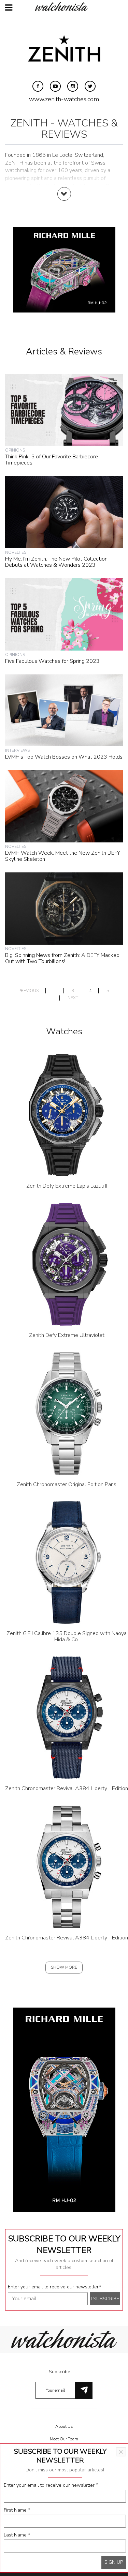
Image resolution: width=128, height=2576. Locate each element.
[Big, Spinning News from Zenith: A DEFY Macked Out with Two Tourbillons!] (64, 908)
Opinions (15, 450)
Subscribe (60, 2372)
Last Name (17, 2535)
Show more (64, 1967)
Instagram (73, 86)
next (73, 998)
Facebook (38, 86)
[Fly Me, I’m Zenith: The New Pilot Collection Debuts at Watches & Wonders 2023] (64, 512)
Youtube (55, 86)
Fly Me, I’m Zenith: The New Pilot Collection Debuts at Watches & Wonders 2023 (56, 562)
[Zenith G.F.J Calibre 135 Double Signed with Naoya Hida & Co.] (67, 1562)
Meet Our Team (64, 2439)
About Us (64, 2426)
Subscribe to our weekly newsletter (64, 2244)
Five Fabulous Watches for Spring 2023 (52, 661)
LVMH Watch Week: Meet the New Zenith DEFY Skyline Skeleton (63, 856)
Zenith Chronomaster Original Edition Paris (67, 1484)
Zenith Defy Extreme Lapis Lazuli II (67, 1186)
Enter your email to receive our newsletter (54, 2287)
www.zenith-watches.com (64, 99)
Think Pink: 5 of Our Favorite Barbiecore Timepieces (52, 460)
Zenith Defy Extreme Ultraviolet (67, 1335)
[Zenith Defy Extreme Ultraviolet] (67, 1264)
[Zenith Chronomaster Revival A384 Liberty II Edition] (67, 1717)
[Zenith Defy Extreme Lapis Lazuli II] (67, 1115)
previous (29, 991)
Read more (64, 201)
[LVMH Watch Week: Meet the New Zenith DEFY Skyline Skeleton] (64, 806)
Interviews (17, 750)
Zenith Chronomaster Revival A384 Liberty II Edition (67, 1788)
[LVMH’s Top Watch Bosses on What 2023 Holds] (64, 710)
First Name (17, 2510)
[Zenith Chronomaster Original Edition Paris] (67, 1413)
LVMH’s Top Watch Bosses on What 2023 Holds (64, 757)
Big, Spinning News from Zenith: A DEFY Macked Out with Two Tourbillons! (62, 958)
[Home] (64, 6)
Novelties (16, 552)
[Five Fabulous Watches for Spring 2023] (64, 614)
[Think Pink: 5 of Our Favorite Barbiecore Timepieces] (64, 410)
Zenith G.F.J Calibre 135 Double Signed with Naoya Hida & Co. (67, 1636)
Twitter (90, 86)
